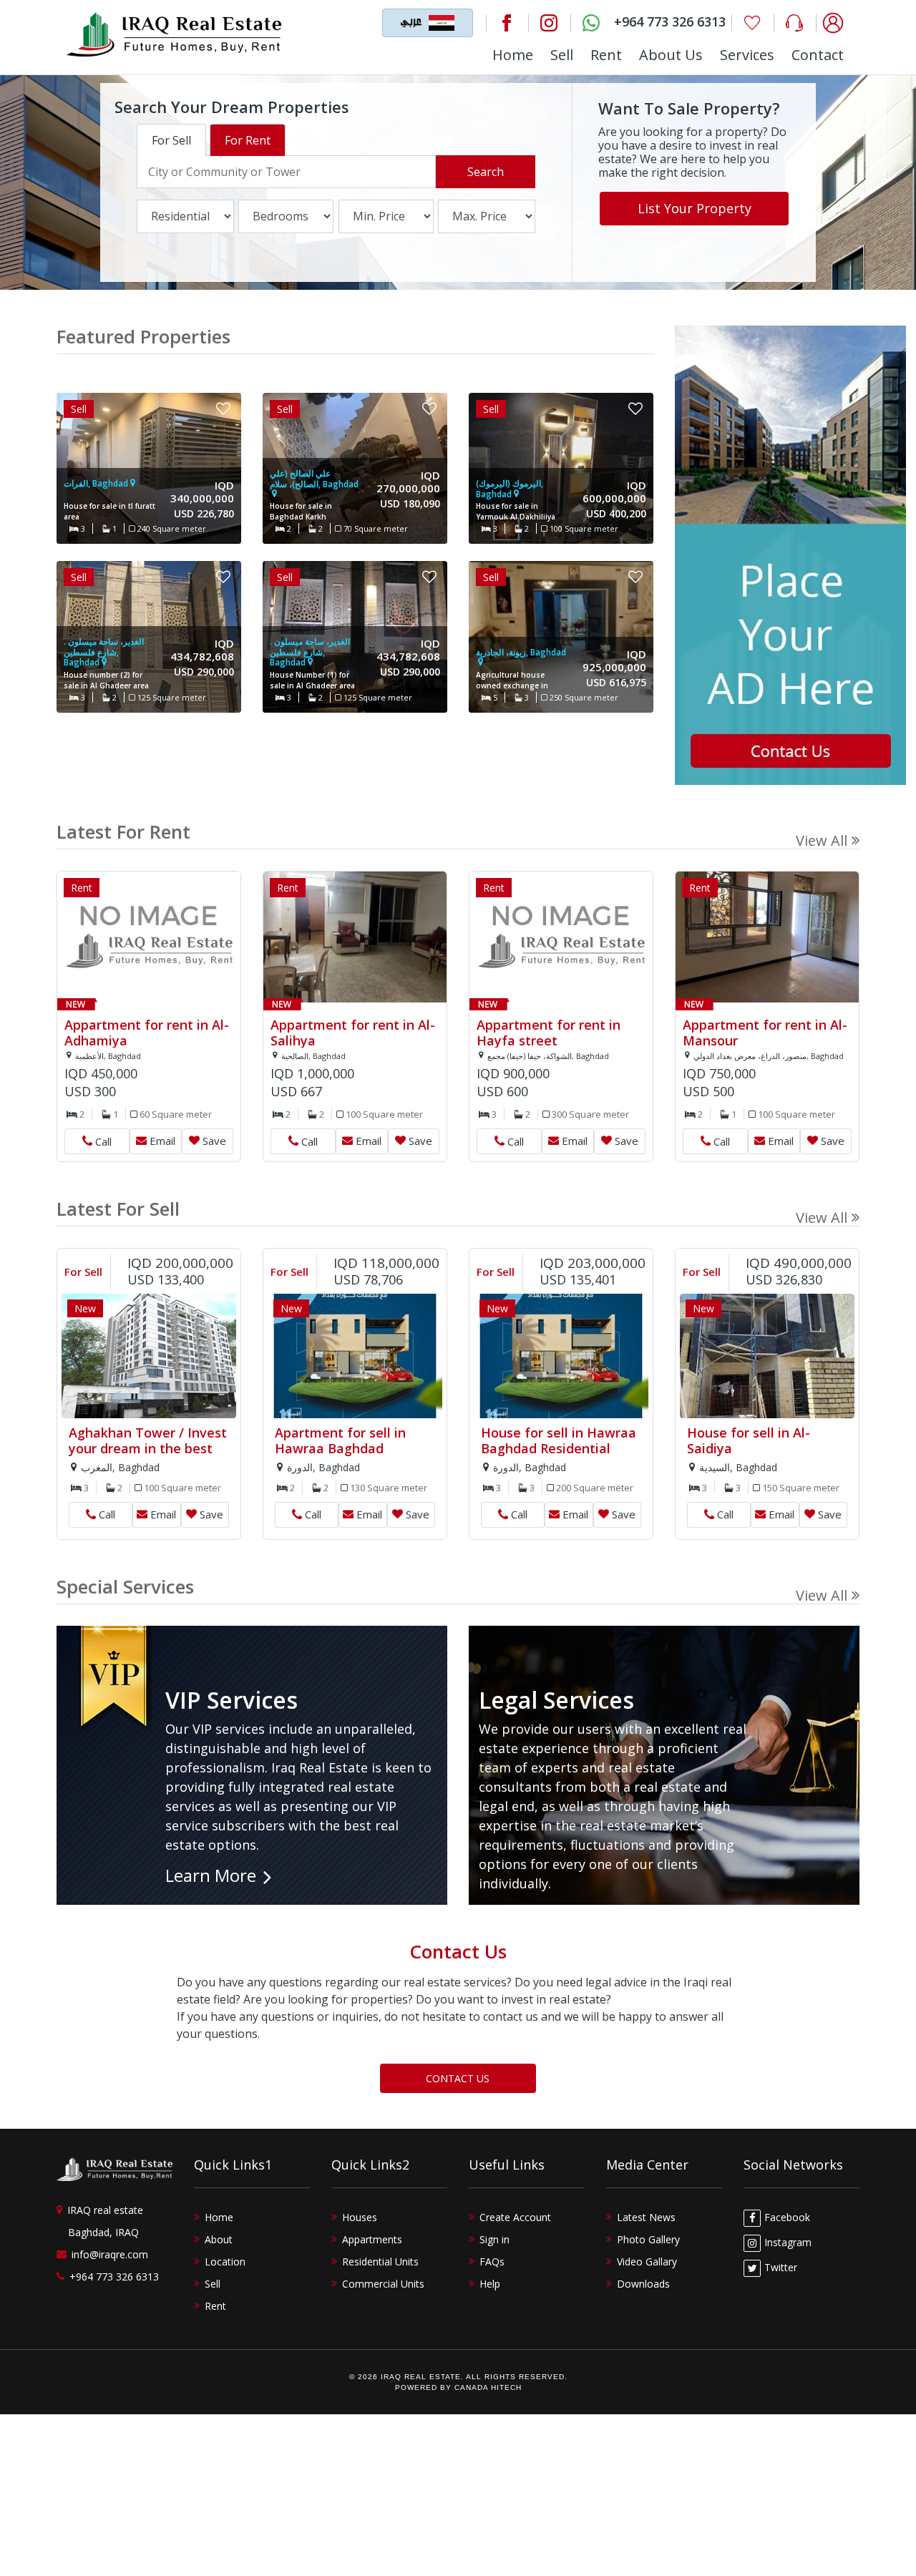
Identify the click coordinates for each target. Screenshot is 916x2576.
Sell (562, 55)
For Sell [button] (171, 140)
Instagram (788, 2242)
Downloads (643, 2284)
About (219, 2239)
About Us (671, 55)
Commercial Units (383, 2284)
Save (214, 1141)
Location (225, 2262)
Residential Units (380, 2262)
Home (513, 55)
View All (822, 840)
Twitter (781, 2267)
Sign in (494, 2239)
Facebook (787, 2217)
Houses (360, 2217)
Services (747, 55)
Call (97, 1138)
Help (490, 2284)
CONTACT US (458, 2078)
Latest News (646, 2217)
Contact (818, 55)
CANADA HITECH (488, 2387)
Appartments (372, 2239)
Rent (606, 55)
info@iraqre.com (110, 2254)
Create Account (515, 2217)
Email (162, 1141)
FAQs (492, 2262)
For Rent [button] (248, 140)
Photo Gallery (648, 2239)
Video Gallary (647, 2262)
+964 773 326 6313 (114, 2277)
